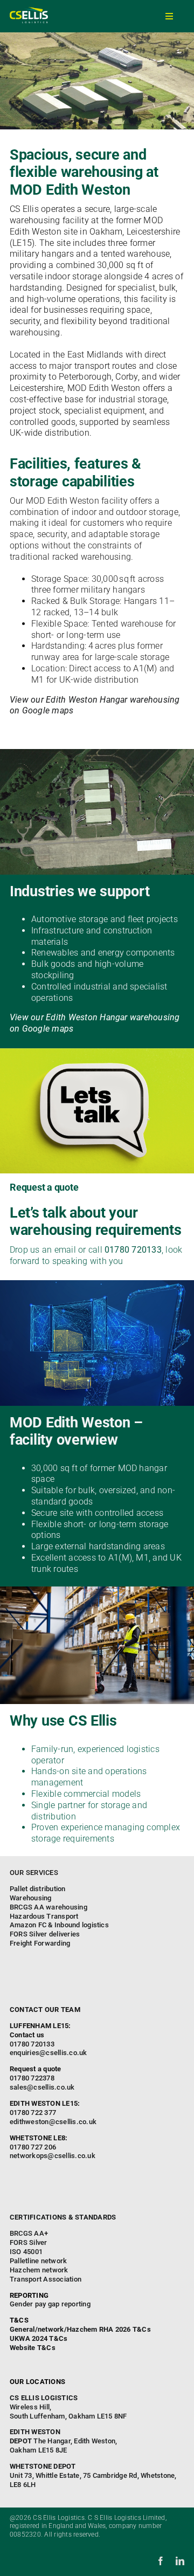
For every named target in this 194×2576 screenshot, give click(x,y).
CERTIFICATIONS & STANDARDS (63, 2217)
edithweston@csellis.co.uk (53, 2122)
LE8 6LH (93, 2475)
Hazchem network (39, 2270)
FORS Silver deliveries (45, 1934)
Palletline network (38, 2261)
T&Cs (142, 2329)
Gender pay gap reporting (50, 2304)
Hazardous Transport (44, 1916)
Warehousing (31, 1898)
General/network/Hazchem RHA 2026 (70, 2329)
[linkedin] (180, 2561)
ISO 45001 (26, 2252)
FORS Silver (29, 2242)
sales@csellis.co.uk (42, 2087)
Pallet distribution (38, 1889)
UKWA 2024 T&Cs (39, 2338)
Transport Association (46, 2279)
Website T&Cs (33, 2348)
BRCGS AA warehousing (48, 1907)
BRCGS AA (27, 2233)
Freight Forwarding (40, 1943)
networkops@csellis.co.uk (53, 2156)
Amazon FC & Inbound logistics (59, 1925)
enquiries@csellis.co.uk (48, 2053)
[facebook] (161, 2561)
